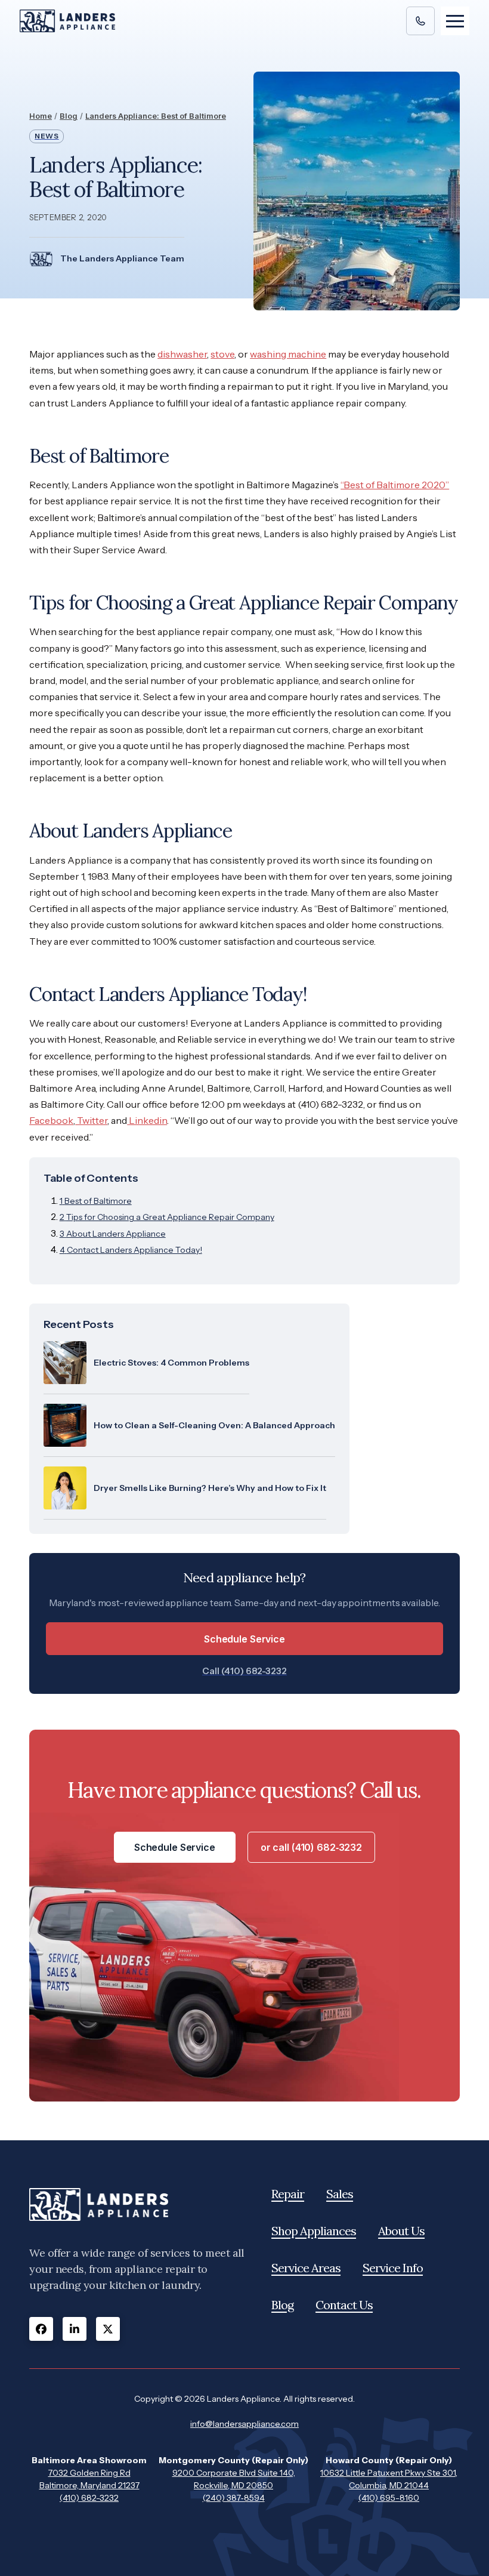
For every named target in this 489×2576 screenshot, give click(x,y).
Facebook (51, 1120)
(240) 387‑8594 (234, 2498)
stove (222, 354)
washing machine (288, 354)
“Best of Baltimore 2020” (395, 485)
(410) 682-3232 (89, 2498)
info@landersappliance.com (244, 2424)
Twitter (91, 1120)
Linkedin (147, 1120)
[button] (455, 21)
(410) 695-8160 (389, 2498)
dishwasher (182, 354)
